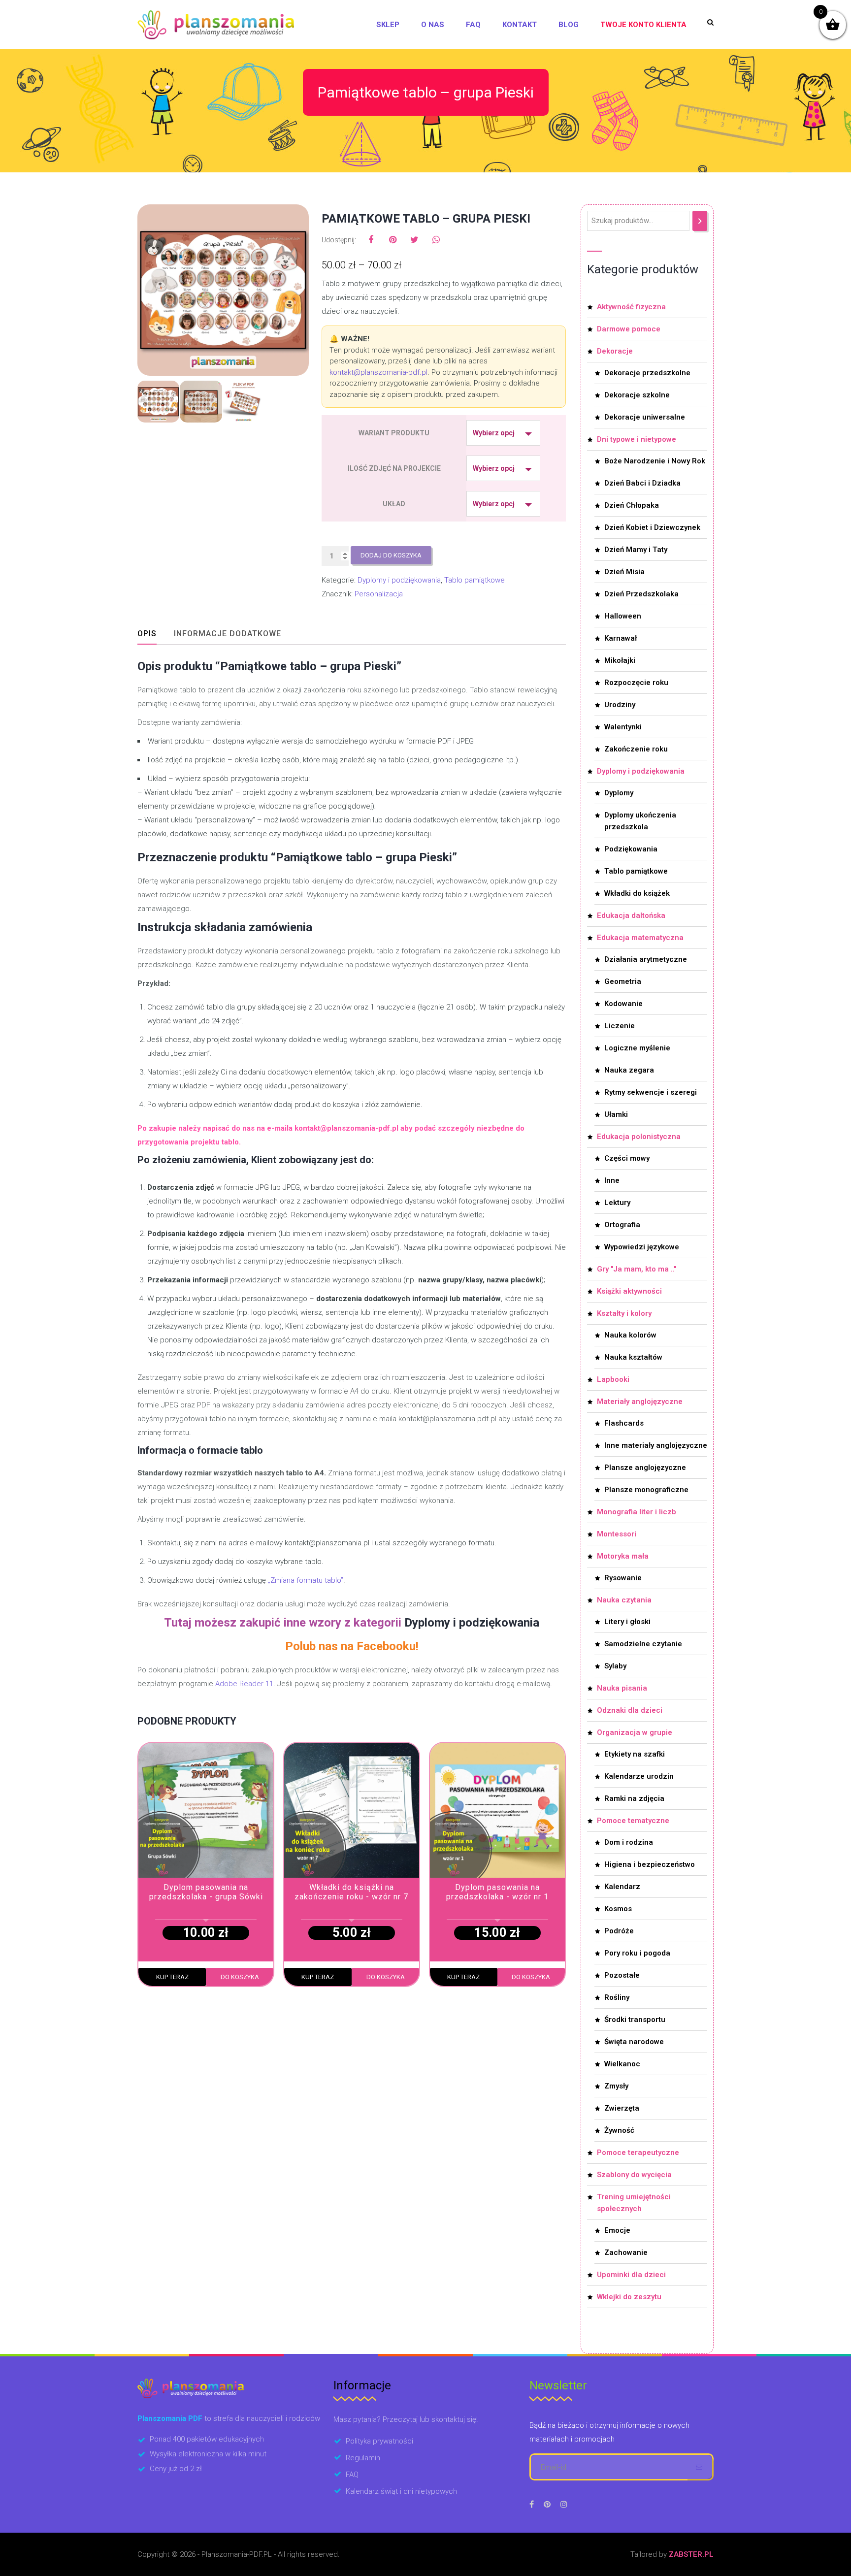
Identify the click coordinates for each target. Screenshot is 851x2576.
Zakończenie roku (636, 749)
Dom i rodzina (629, 1842)
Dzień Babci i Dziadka (642, 483)
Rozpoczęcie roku (636, 683)
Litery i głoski (627, 1622)
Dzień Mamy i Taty (636, 550)
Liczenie (620, 1026)
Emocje (617, 2230)
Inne (612, 1180)
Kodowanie (623, 1004)
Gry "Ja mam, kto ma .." (637, 1269)
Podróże (619, 1931)
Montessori (617, 1534)
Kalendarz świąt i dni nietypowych (401, 2491)
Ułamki (616, 1114)
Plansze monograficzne (646, 1490)
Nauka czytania (624, 1600)
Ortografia (622, 1225)
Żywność (619, 2130)
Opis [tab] (147, 634)
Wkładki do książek (637, 893)
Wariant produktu (394, 433)
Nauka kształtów (633, 1357)
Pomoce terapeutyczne (638, 2152)
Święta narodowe (634, 2042)
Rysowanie (623, 1578)
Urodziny (620, 705)
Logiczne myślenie (637, 1048)
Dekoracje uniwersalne (645, 417)
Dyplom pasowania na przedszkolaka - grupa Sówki (206, 1892)
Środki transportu (635, 2020)
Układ (394, 504)
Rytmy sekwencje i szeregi (651, 1092)
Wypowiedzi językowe (642, 1247)
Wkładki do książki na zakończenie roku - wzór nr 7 (351, 1892)
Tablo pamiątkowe (475, 580)
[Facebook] (532, 2504)
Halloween (623, 616)
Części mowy (627, 1158)
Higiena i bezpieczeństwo (650, 1864)
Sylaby (615, 1666)
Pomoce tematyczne (633, 1821)
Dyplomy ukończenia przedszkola (640, 821)
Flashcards (624, 1423)
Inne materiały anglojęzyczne (656, 1445)
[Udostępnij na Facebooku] (371, 240)
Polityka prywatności (379, 2441)
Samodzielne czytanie (643, 1644)
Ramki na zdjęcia (634, 1798)
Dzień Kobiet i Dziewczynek (652, 527)
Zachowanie (626, 2252)
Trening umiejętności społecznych (634, 2203)
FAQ (473, 25)
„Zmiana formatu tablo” (306, 1580)
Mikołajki (620, 660)
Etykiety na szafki (635, 1754)
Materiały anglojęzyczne (640, 1402)
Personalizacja (379, 594)
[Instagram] (564, 2504)
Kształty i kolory (624, 1313)
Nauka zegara (629, 1070)
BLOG (569, 25)
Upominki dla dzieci (631, 2275)
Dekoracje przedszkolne (647, 373)
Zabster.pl (691, 2554)
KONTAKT (520, 25)
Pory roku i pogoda (637, 1953)
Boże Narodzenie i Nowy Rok (655, 461)
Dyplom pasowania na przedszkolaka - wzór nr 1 (497, 1892)
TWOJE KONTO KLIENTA (643, 25)
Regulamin (363, 2458)
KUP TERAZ (172, 1977)
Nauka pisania (622, 1688)
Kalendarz (622, 1887)
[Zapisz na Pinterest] (393, 240)
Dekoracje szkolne (637, 395)
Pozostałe (622, 1975)
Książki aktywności (629, 1291)
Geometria (623, 981)
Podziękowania (631, 849)
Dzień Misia (624, 572)
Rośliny (617, 1997)
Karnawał (621, 638)
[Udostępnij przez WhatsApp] (436, 240)
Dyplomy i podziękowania (399, 580)
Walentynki (623, 727)
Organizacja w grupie (635, 1732)
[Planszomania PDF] (216, 25)
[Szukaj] (700, 221)
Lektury (617, 1203)
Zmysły (616, 2086)
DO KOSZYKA (240, 1977)
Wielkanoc (622, 2064)
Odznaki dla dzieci (630, 1710)
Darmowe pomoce (629, 329)
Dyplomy (619, 793)
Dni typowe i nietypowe (637, 439)
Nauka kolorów (630, 1335)
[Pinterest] (547, 2504)
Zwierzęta (622, 2108)
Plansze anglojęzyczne (645, 1467)
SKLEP (388, 25)
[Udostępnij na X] (414, 240)
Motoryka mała (623, 1556)
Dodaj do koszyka (391, 555)
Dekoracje (615, 351)
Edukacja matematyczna (640, 938)
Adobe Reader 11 (244, 1684)
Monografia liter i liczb (637, 1512)
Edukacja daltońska (631, 915)
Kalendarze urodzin (639, 1776)
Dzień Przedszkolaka (641, 594)
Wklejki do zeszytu (629, 2297)
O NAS (433, 25)
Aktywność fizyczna (631, 307)
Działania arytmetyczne (646, 959)
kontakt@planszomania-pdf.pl (378, 372)
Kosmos (618, 1909)
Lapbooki (613, 1379)
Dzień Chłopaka (632, 505)
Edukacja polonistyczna (639, 1137)
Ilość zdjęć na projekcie (394, 468)
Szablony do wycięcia (634, 2175)
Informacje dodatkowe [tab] (228, 634)
